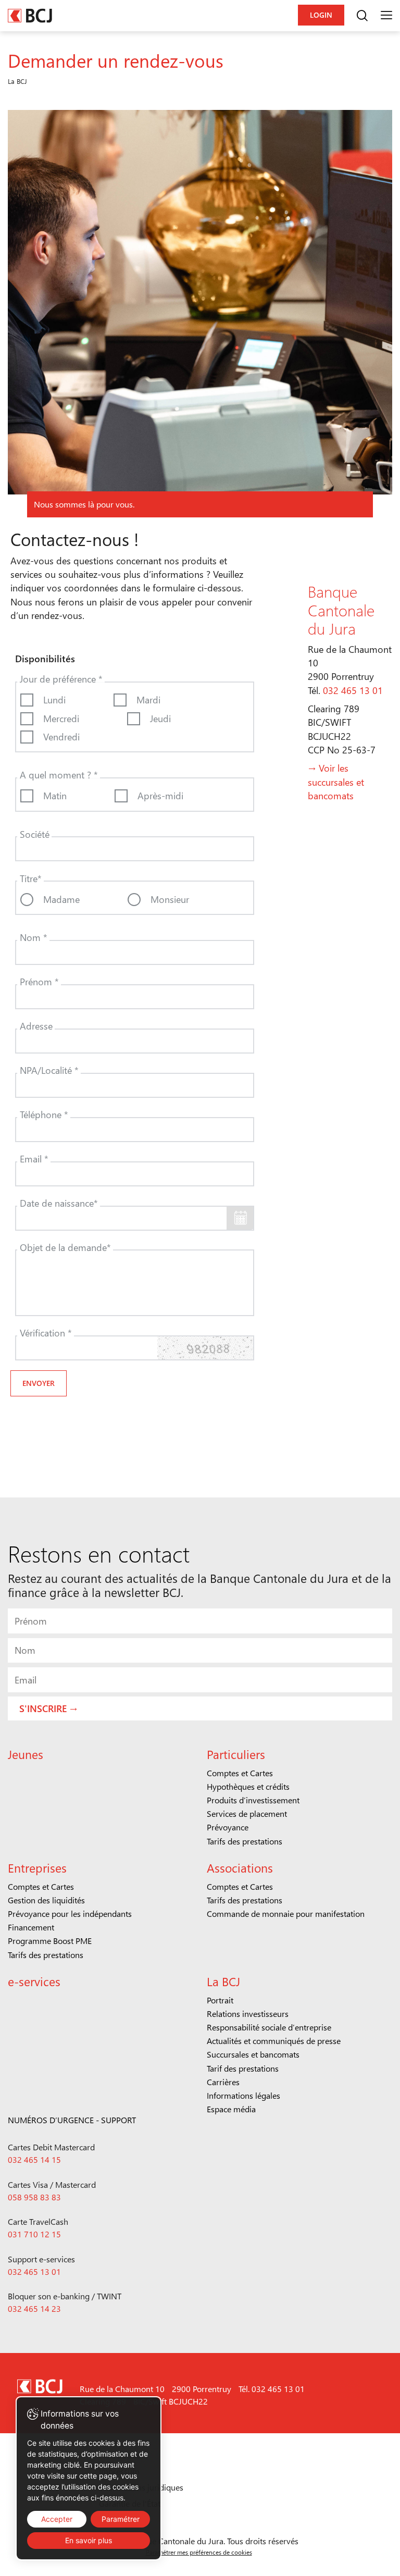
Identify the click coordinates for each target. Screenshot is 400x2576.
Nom (34, 937)
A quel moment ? (59, 775)
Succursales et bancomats (253, 2054)
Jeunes (26, 1754)
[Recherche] (362, 16)
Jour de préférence (61, 679)
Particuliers (236, 1754)
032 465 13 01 (353, 690)
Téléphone (44, 1114)
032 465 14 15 (34, 2159)
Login (321, 15)
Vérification (46, 1333)
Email (34, 1159)
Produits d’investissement (253, 1800)
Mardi (148, 699)
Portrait (220, 2000)
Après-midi (160, 795)
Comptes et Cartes (240, 1773)
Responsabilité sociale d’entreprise (269, 2027)
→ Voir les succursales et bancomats (336, 782)
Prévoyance (228, 1827)
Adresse (36, 1026)
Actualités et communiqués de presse (274, 2041)
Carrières (223, 2082)
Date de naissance (59, 1203)
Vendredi (61, 736)
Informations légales (243, 2095)
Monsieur (170, 899)
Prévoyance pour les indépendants (70, 1914)
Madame (61, 899)
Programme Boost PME (50, 1941)
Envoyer (39, 1383)
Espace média (231, 2109)
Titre (31, 878)
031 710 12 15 (34, 2234)
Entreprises (37, 1868)
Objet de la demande (65, 1247)
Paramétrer (121, 2519)
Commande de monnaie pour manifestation (286, 1914)
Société (35, 834)
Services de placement (247, 1813)
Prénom (39, 981)
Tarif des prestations (243, 2068)
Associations (240, 1868)
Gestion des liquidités (46, 1900)
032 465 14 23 (34, 2308)
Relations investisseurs (248, 2014)
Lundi (54, 699)
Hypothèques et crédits (248, 1786)
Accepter (57, 2519)
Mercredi (61, 718)
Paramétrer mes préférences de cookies (199, 2552)
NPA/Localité (49, 1070)
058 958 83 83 (34, 2197)
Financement (31, 1927)
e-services (34, 1981)
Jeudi (160, 718)
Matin (55, 795)
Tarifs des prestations (245, 1841)
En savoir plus (89, 2540)
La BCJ (223, 1981)
